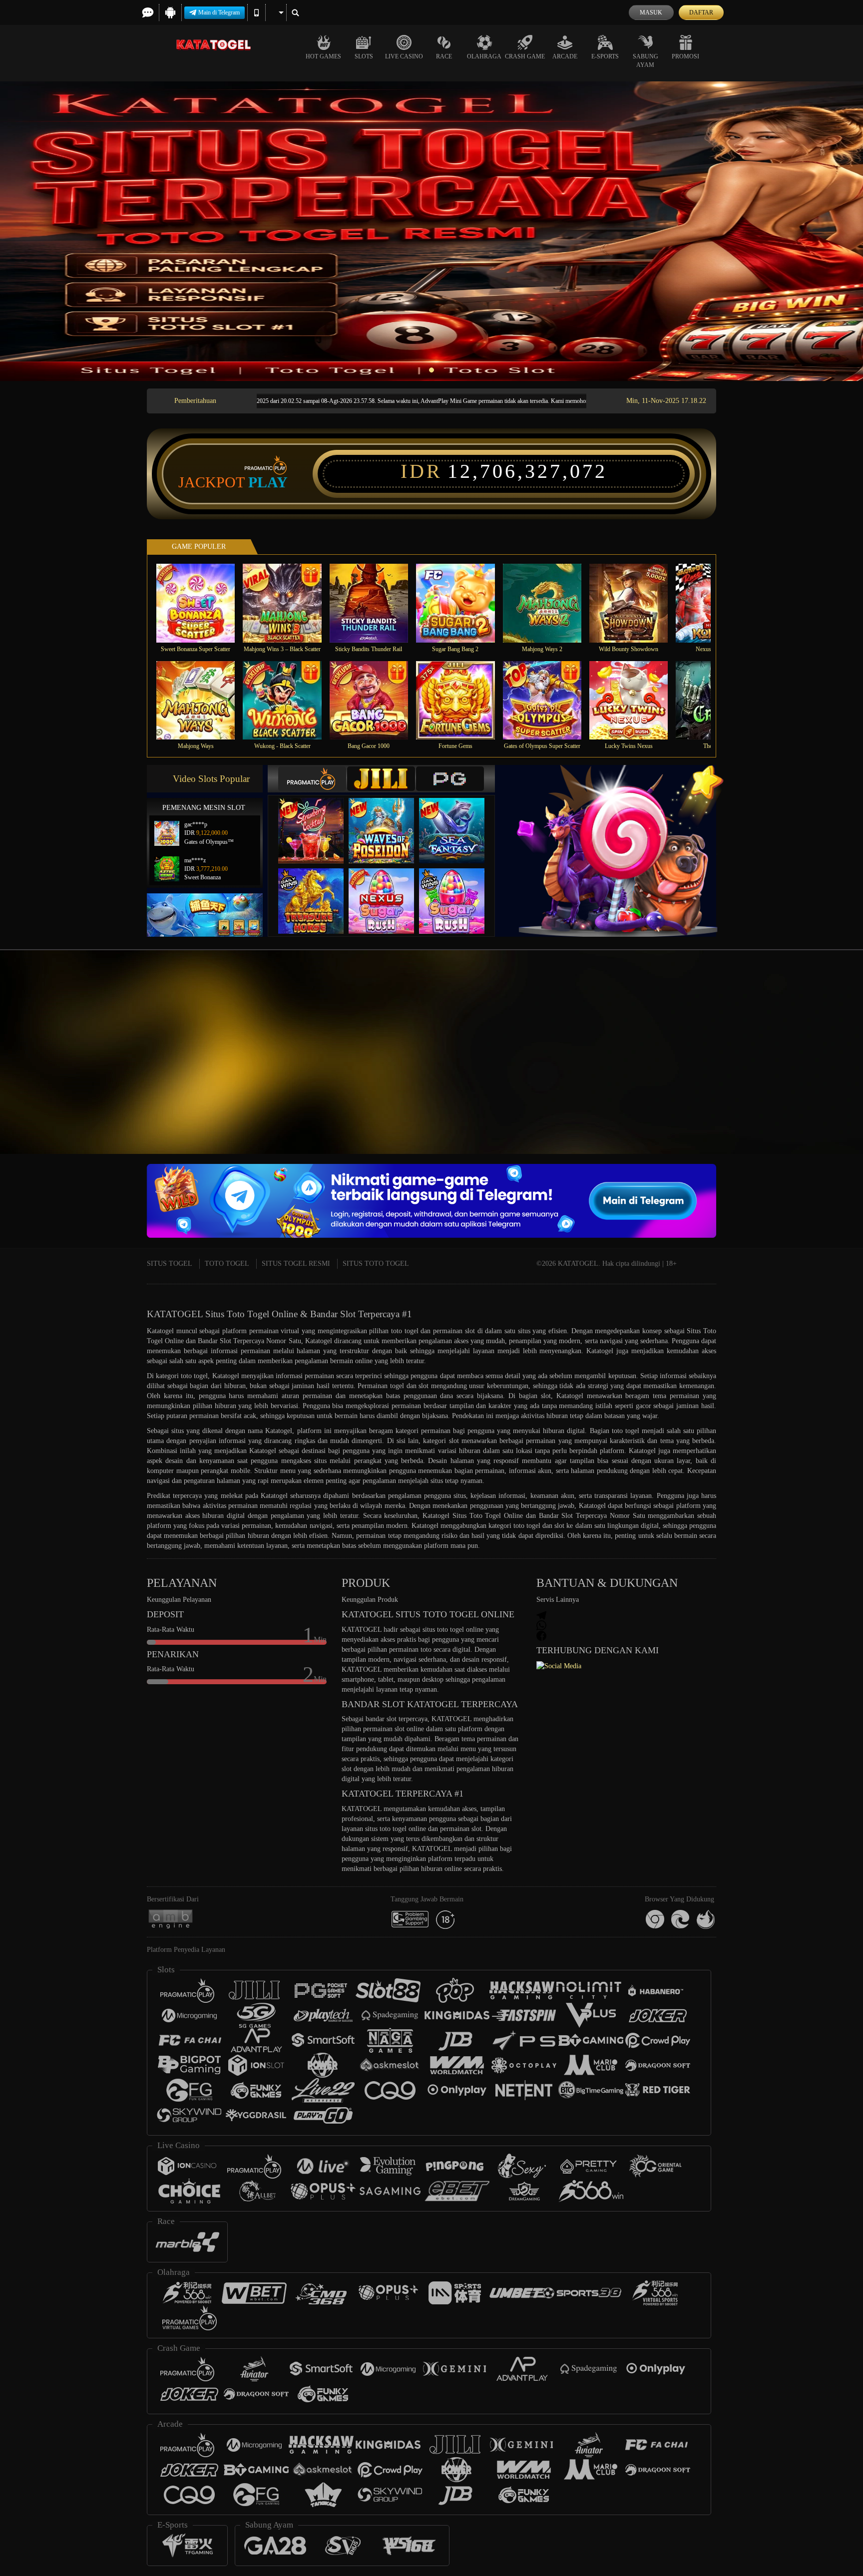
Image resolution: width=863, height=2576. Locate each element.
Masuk (651, 12)
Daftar (701, 12)
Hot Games (323, 56)
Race (444, 56)
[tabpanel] (431, 231)
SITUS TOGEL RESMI (296, 1264)
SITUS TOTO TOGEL (376, 1264)
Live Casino (404, 56)
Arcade (565, 56)
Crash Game (525, 56)
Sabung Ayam (646, 61)
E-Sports (605, 56)
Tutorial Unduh (823, 1074)
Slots (364, 56)
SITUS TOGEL (170, 1264)
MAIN (202, 603)
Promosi (685, 56)
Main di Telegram (219, 12)
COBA (317, 821)
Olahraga (484, 56)
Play (268, 482)
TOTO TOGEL (227, 1264)
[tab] (312, 779)
